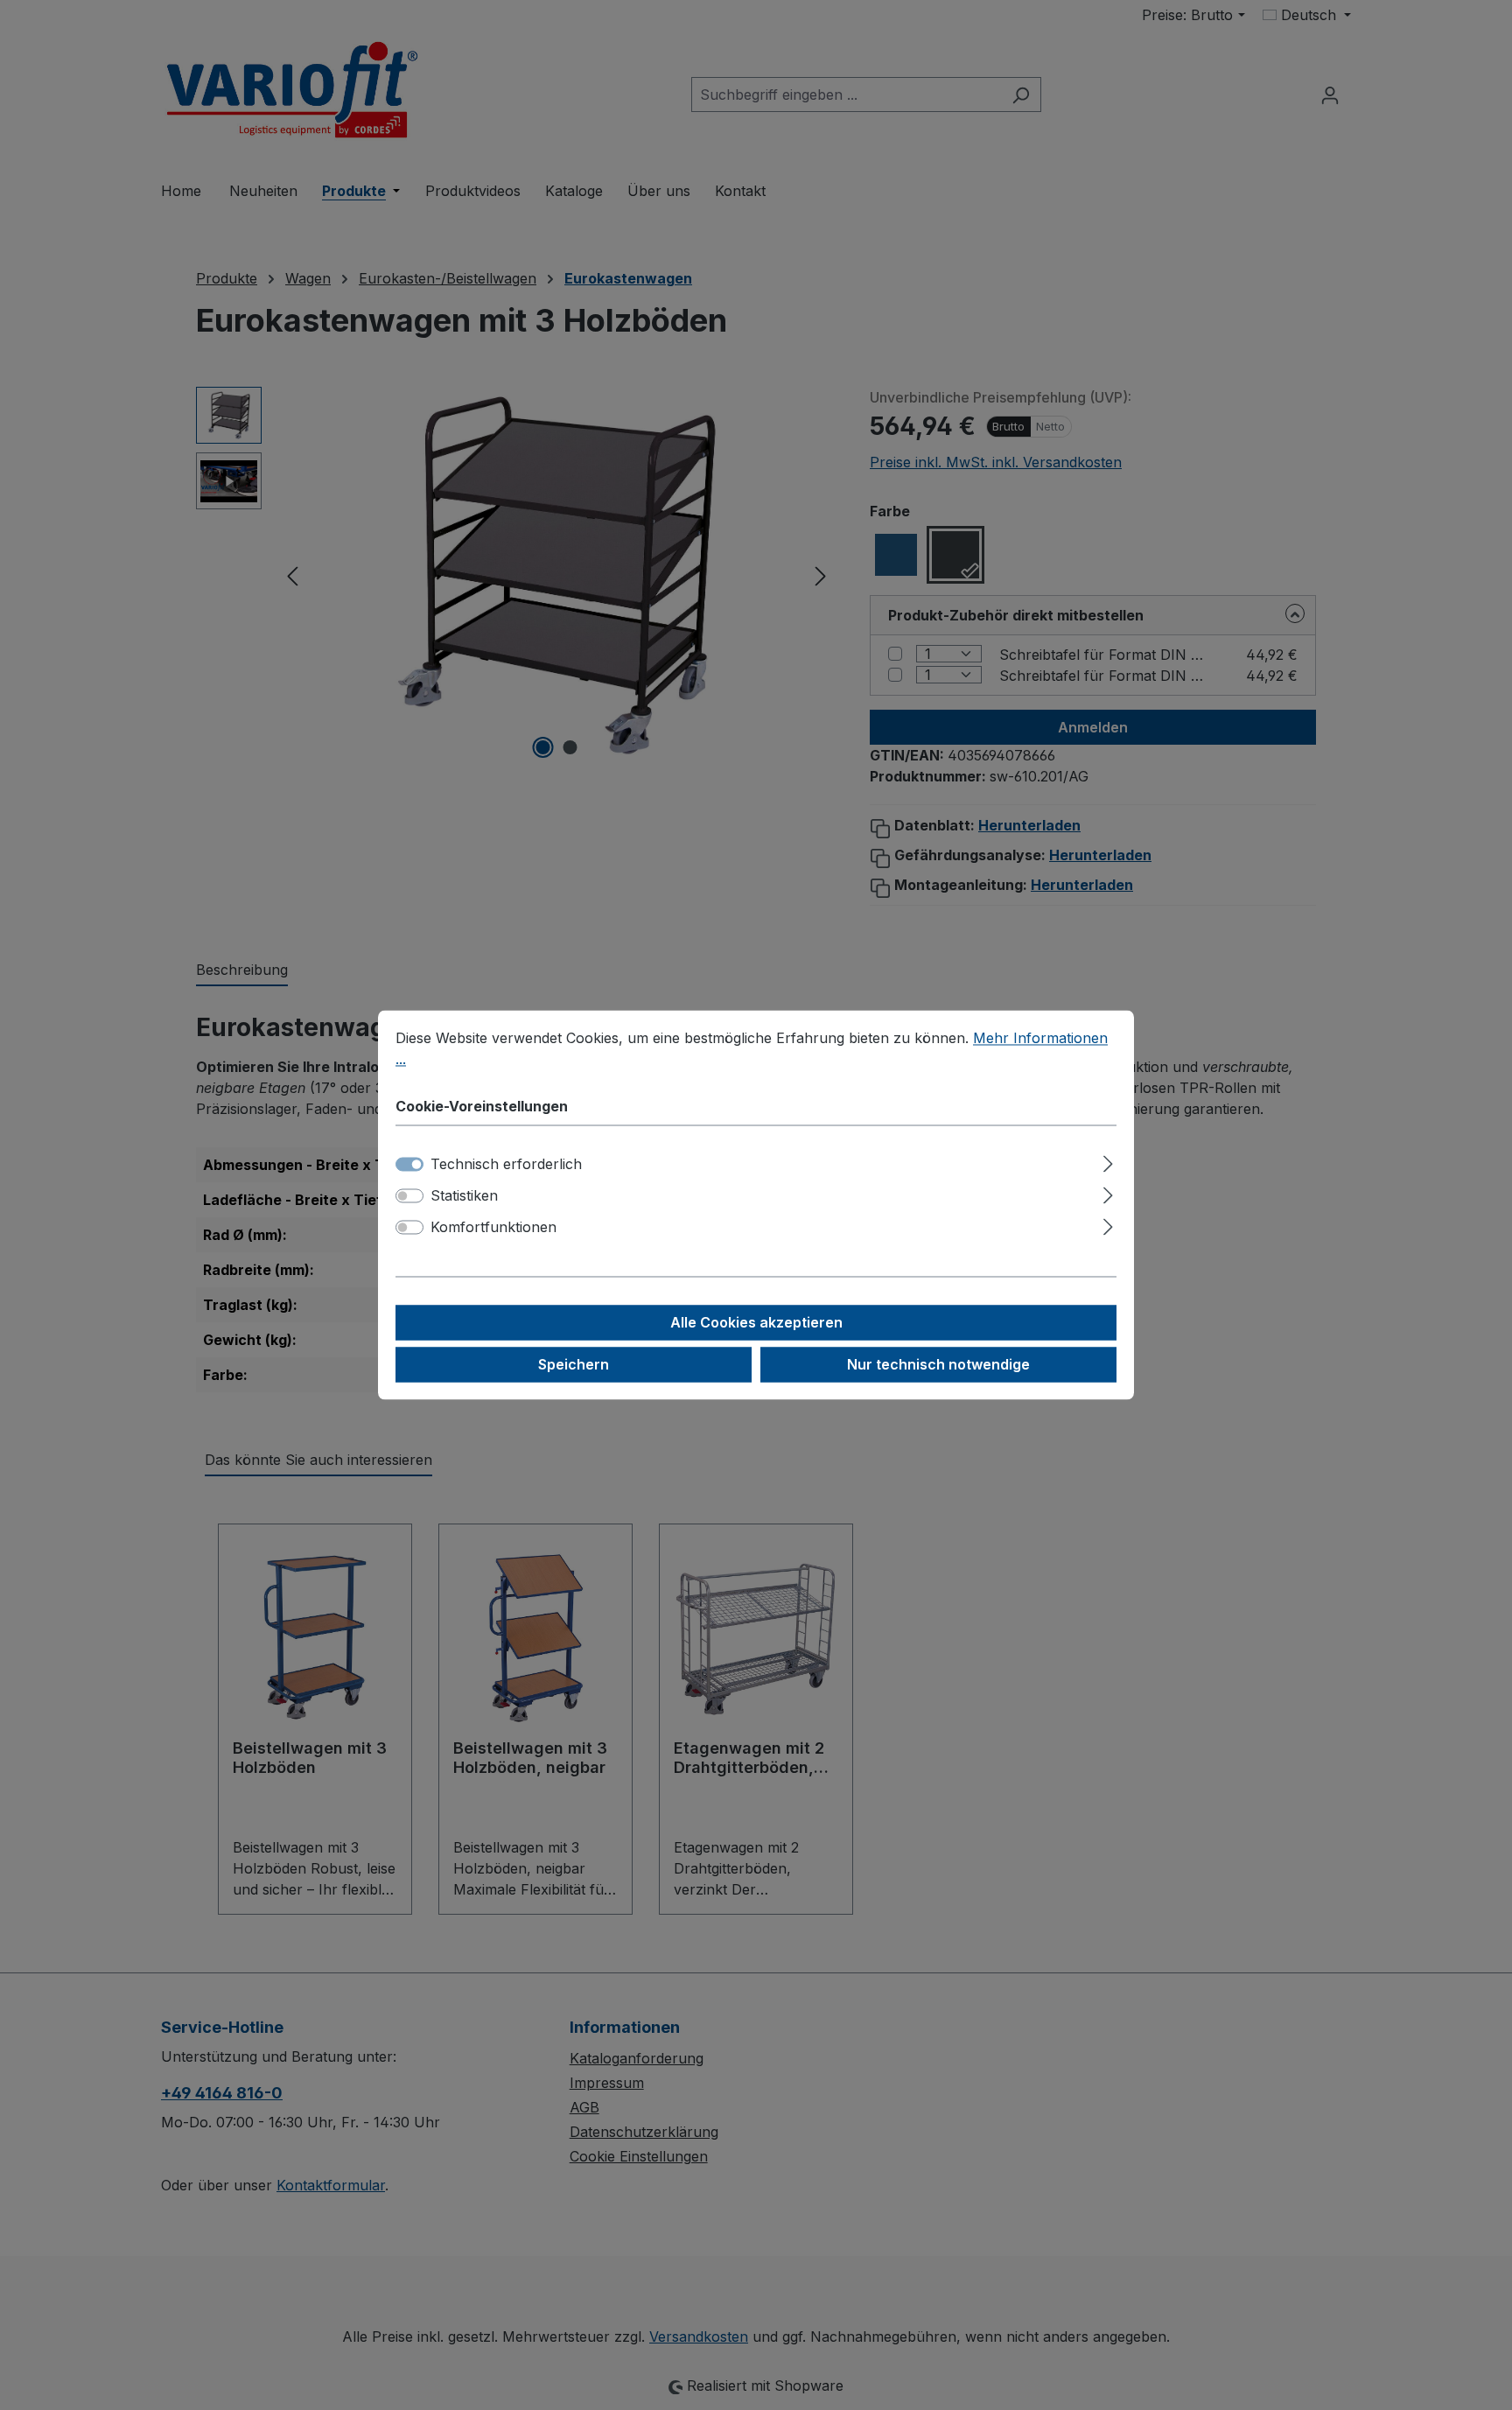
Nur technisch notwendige (938, 1365)
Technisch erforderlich (506, 1165)
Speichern (574, 1365)
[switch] (409, 1196)
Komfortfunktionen (493, 1228)
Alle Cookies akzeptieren (756, 1323)
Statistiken (464, 1196)
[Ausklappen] (1108, 1162)
